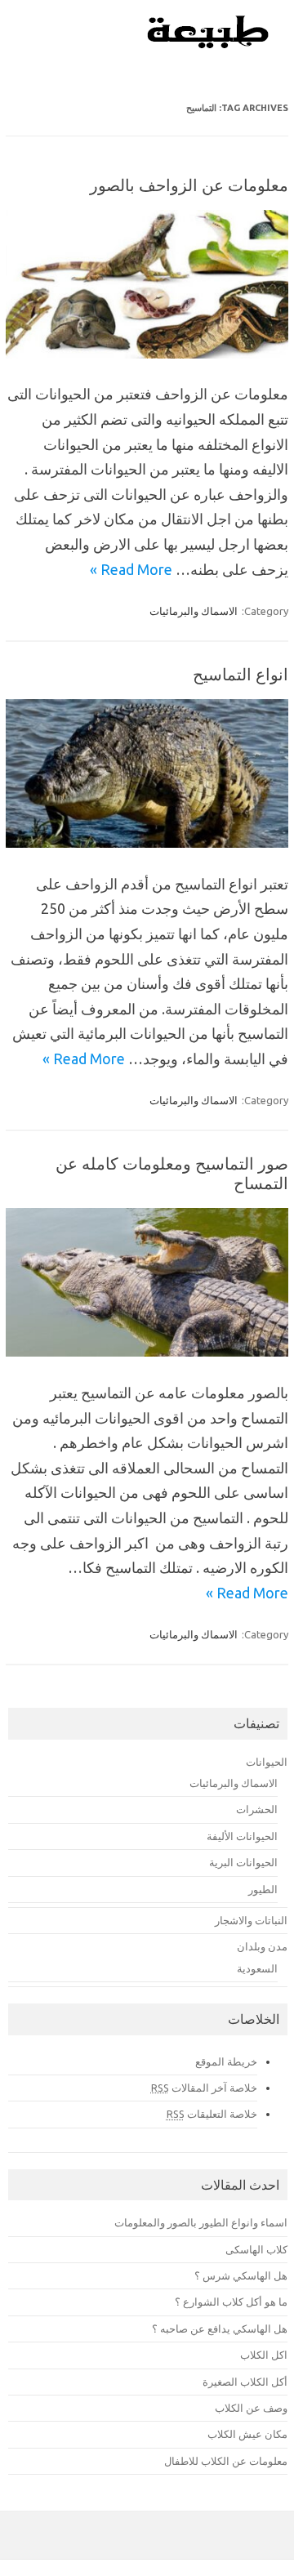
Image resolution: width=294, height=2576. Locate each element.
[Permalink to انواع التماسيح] (147, 842)
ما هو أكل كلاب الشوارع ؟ (231, 2302)
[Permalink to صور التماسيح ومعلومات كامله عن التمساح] (147, 1351)
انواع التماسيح (241, 674)
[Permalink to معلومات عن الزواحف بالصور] (147, 353)
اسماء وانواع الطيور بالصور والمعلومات (201, 2222)
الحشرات (257, 1809)
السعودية (257, 1968)
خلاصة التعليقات (212, 2114)
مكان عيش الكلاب (247, 2434)
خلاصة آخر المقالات (204, 2088)
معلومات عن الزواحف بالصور (189, 185)
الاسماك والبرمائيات (194, 611)
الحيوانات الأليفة (242, 1836)
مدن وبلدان (262, 1946)
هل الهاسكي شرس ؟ (241, 2275)
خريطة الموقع (226, 2061)
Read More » (131, 569)
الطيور (263, 1889)
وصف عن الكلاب (251, 2408)
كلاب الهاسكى (256, 2249)
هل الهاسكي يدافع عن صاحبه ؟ (220, 2329)
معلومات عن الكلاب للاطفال (226, 2461)
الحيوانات (267, 1762)
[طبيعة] (209, 44)
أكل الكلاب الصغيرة (245, 2382)
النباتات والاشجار (251, 1920)
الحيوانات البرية (243, 1862)
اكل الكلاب (264, 2355)
